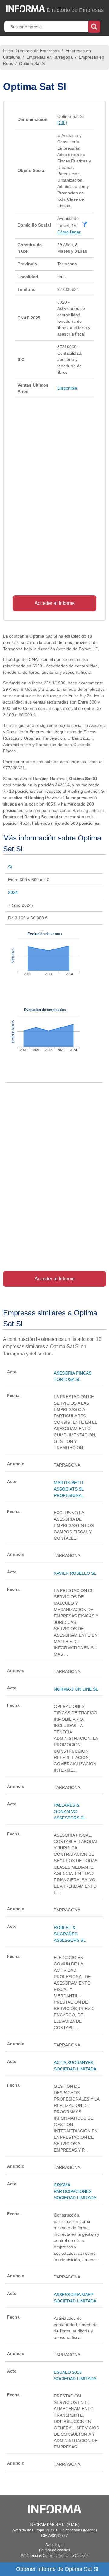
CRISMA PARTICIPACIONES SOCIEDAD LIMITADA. (76, 2191)
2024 (13, 892)
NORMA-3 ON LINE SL (76, 1689)
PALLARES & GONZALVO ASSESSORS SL (70, 1811)
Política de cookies (54, 2550)
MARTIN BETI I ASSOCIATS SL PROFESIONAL (69, 1489)
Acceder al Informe (55, 603)
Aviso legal (54, 2545)
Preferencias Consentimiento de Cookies (55, 2556)
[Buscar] (94, 26)
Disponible (67, 388)
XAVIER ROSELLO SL (75, 1573)
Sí (10, 867)
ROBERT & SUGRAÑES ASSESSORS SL (70, 1934)
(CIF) (62, 123)
